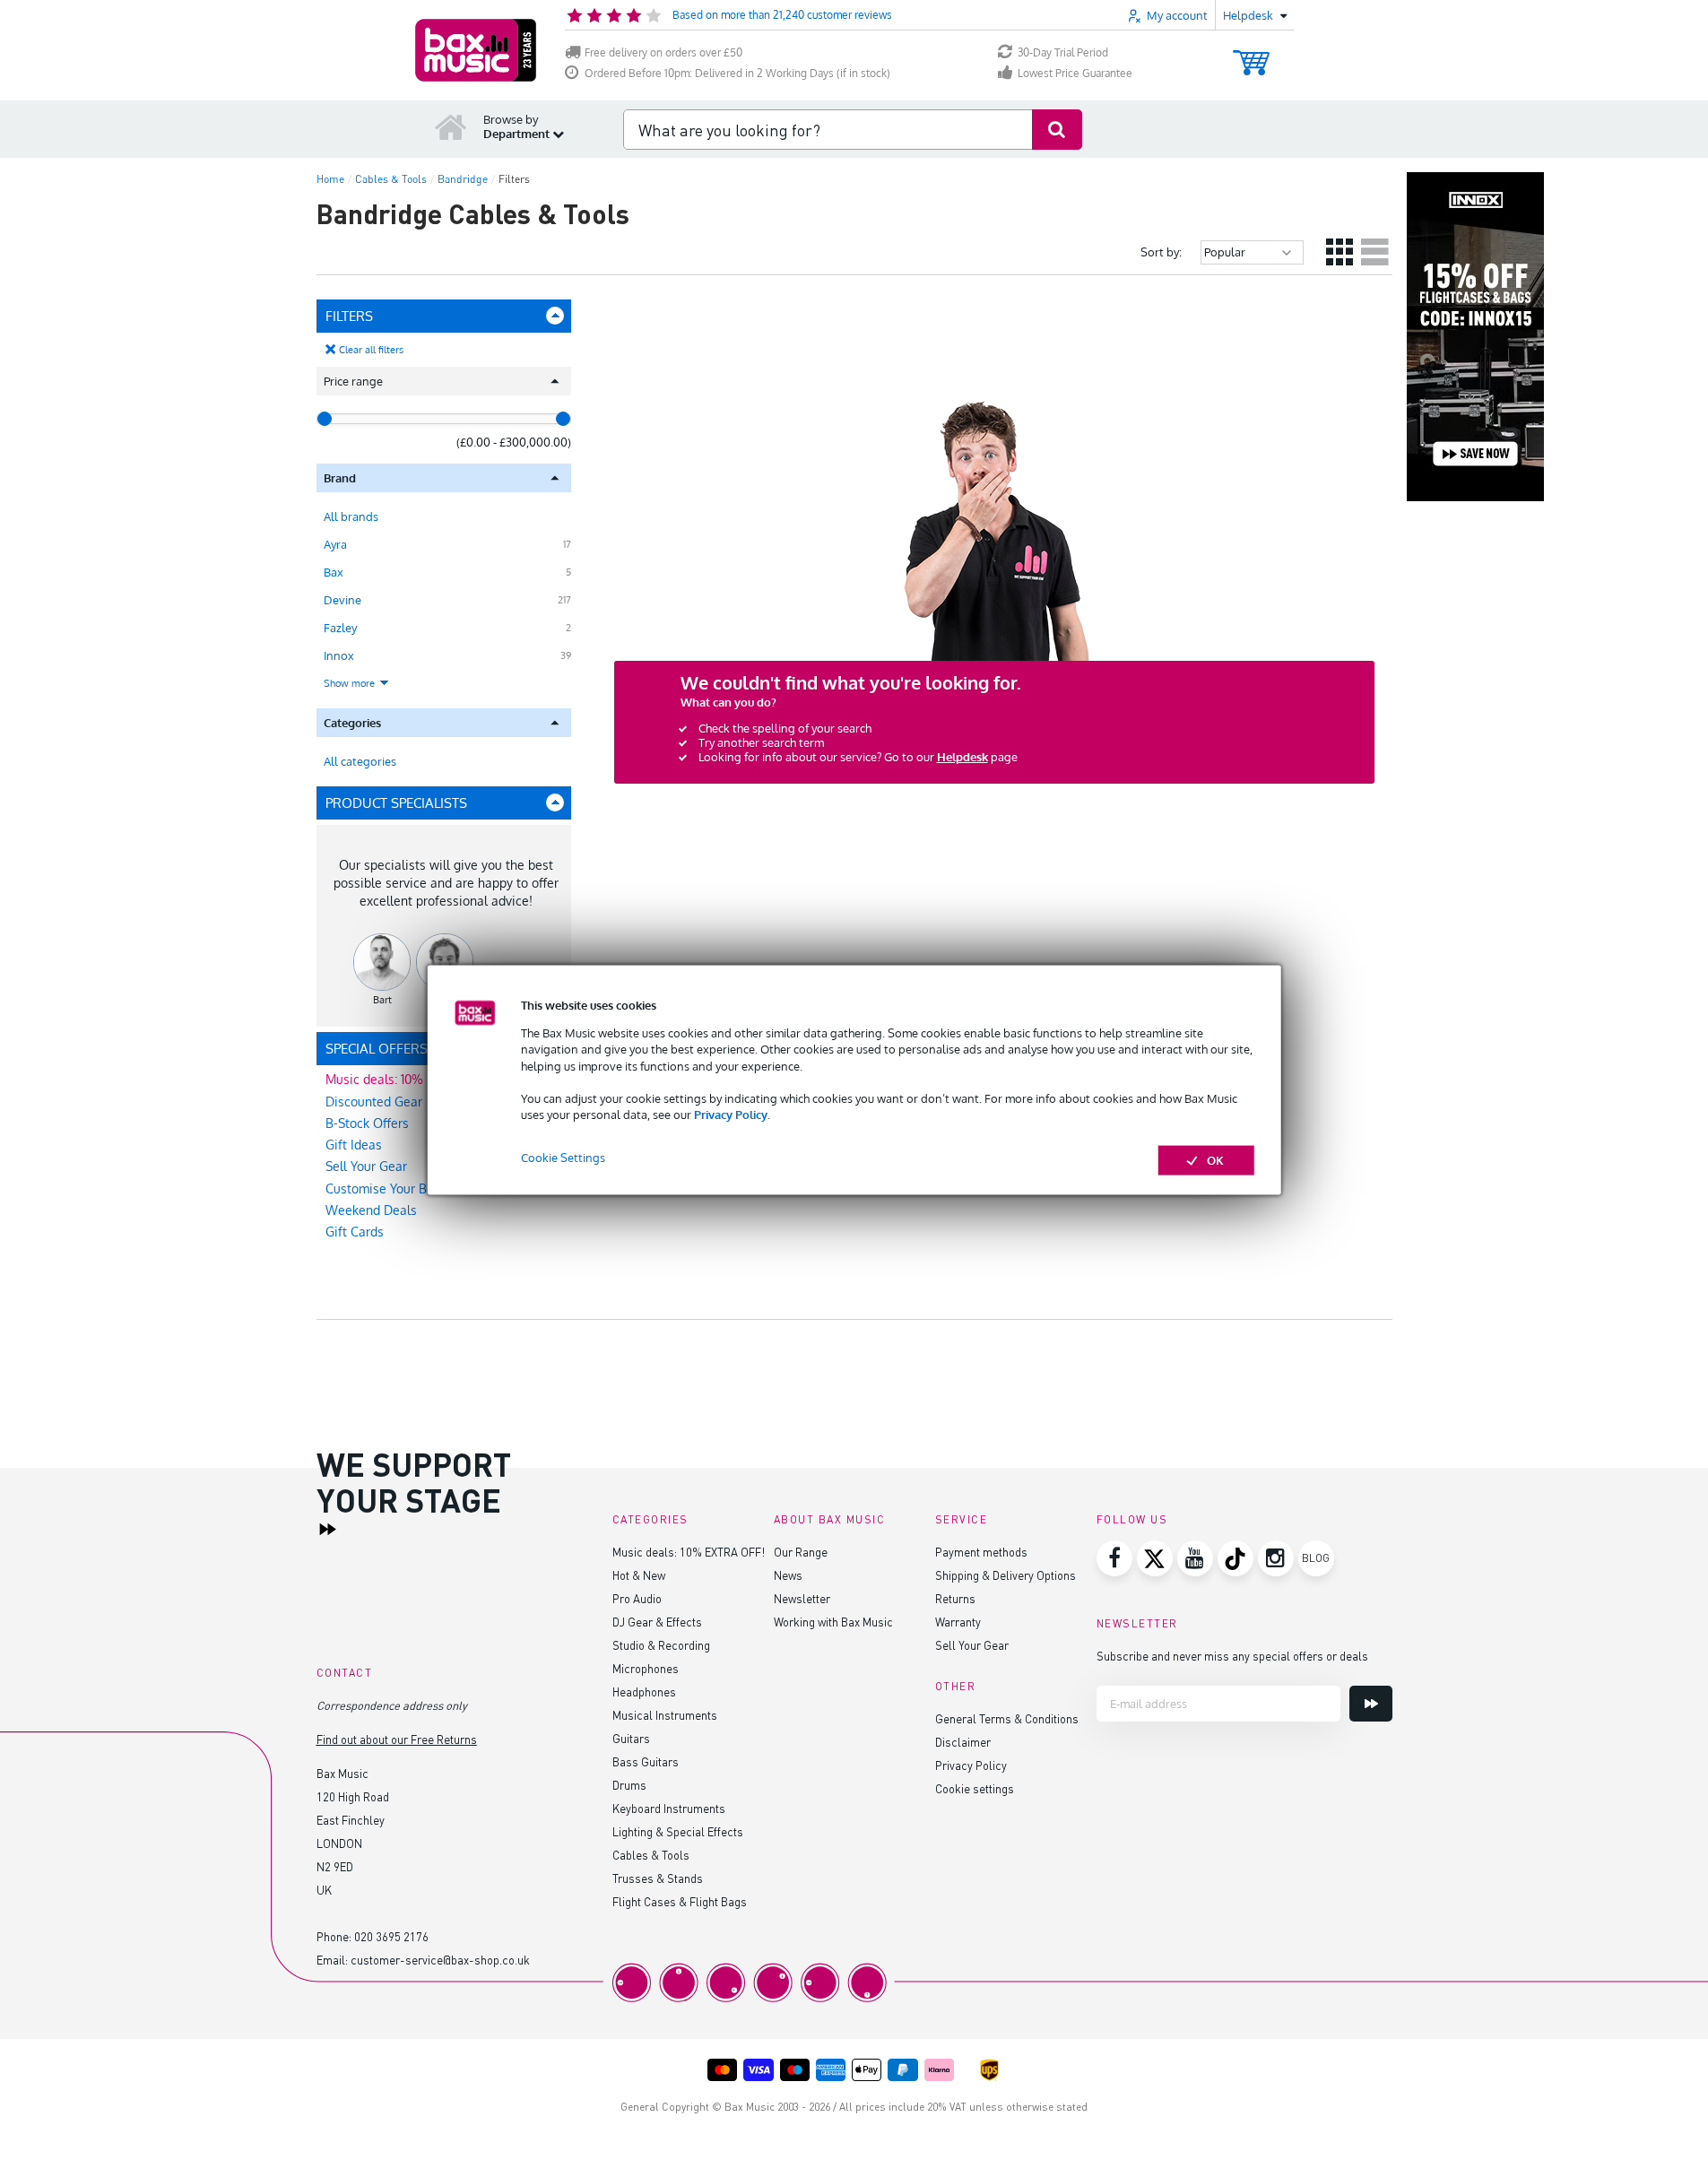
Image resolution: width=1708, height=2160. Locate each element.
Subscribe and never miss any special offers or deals (1232, 1656)
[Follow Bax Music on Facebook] (1114, 1558)
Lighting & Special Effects (678, 1831)
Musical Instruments (665, 1715)
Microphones (646, 1668)
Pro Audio (637, 1598)
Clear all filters (371, 350)
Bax (334, 572)
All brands (351, 516)
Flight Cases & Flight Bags (680, 1901)
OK (1215, 1160)
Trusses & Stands (658, 1878)
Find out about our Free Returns (397, 1739)
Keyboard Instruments (669, 1808)
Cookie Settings (563, 1158)
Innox (339, 655)
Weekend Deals (371, 1210)
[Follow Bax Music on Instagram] (1276, 1558)
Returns (955, 1598)
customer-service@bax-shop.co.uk (440, 1960)
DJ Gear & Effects (657, 1622)
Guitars (631, 1738)
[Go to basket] (1251, 54)
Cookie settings (975, 1788)
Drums (629, 1785)
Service (962, 1519)
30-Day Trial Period (1063, 52)
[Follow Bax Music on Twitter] (1155, 1558)
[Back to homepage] (451, 126)
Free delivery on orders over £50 (663, 52)
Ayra (335, 544)
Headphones (644, 1692)
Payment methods (981, 1552)
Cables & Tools (651, 1855)
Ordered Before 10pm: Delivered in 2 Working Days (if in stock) (737, 73)
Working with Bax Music (833, 1622)
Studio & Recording (661, 1645)
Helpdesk (962, 757)
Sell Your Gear (972, 1645)
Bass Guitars (646, 1761)
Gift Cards (355, 1232)
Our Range (801, 1552)
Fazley (340, 628)
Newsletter (802, 1598)
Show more (351, 683)
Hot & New (639, 1575)
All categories (360, 761)
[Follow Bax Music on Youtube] (1195, 1558)
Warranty (958, 1622)
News (788, 1575)
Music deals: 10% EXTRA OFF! (689, 1552)
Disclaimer (963, 1742)
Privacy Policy (731, 1115)
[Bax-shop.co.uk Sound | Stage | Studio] (476, 50)
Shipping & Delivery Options (1006, 1575)
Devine (342, 600)
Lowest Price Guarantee (1075, 73)
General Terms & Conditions (1007, 1718)
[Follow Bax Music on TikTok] (1235, 1558)
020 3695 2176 (391, 1936)
